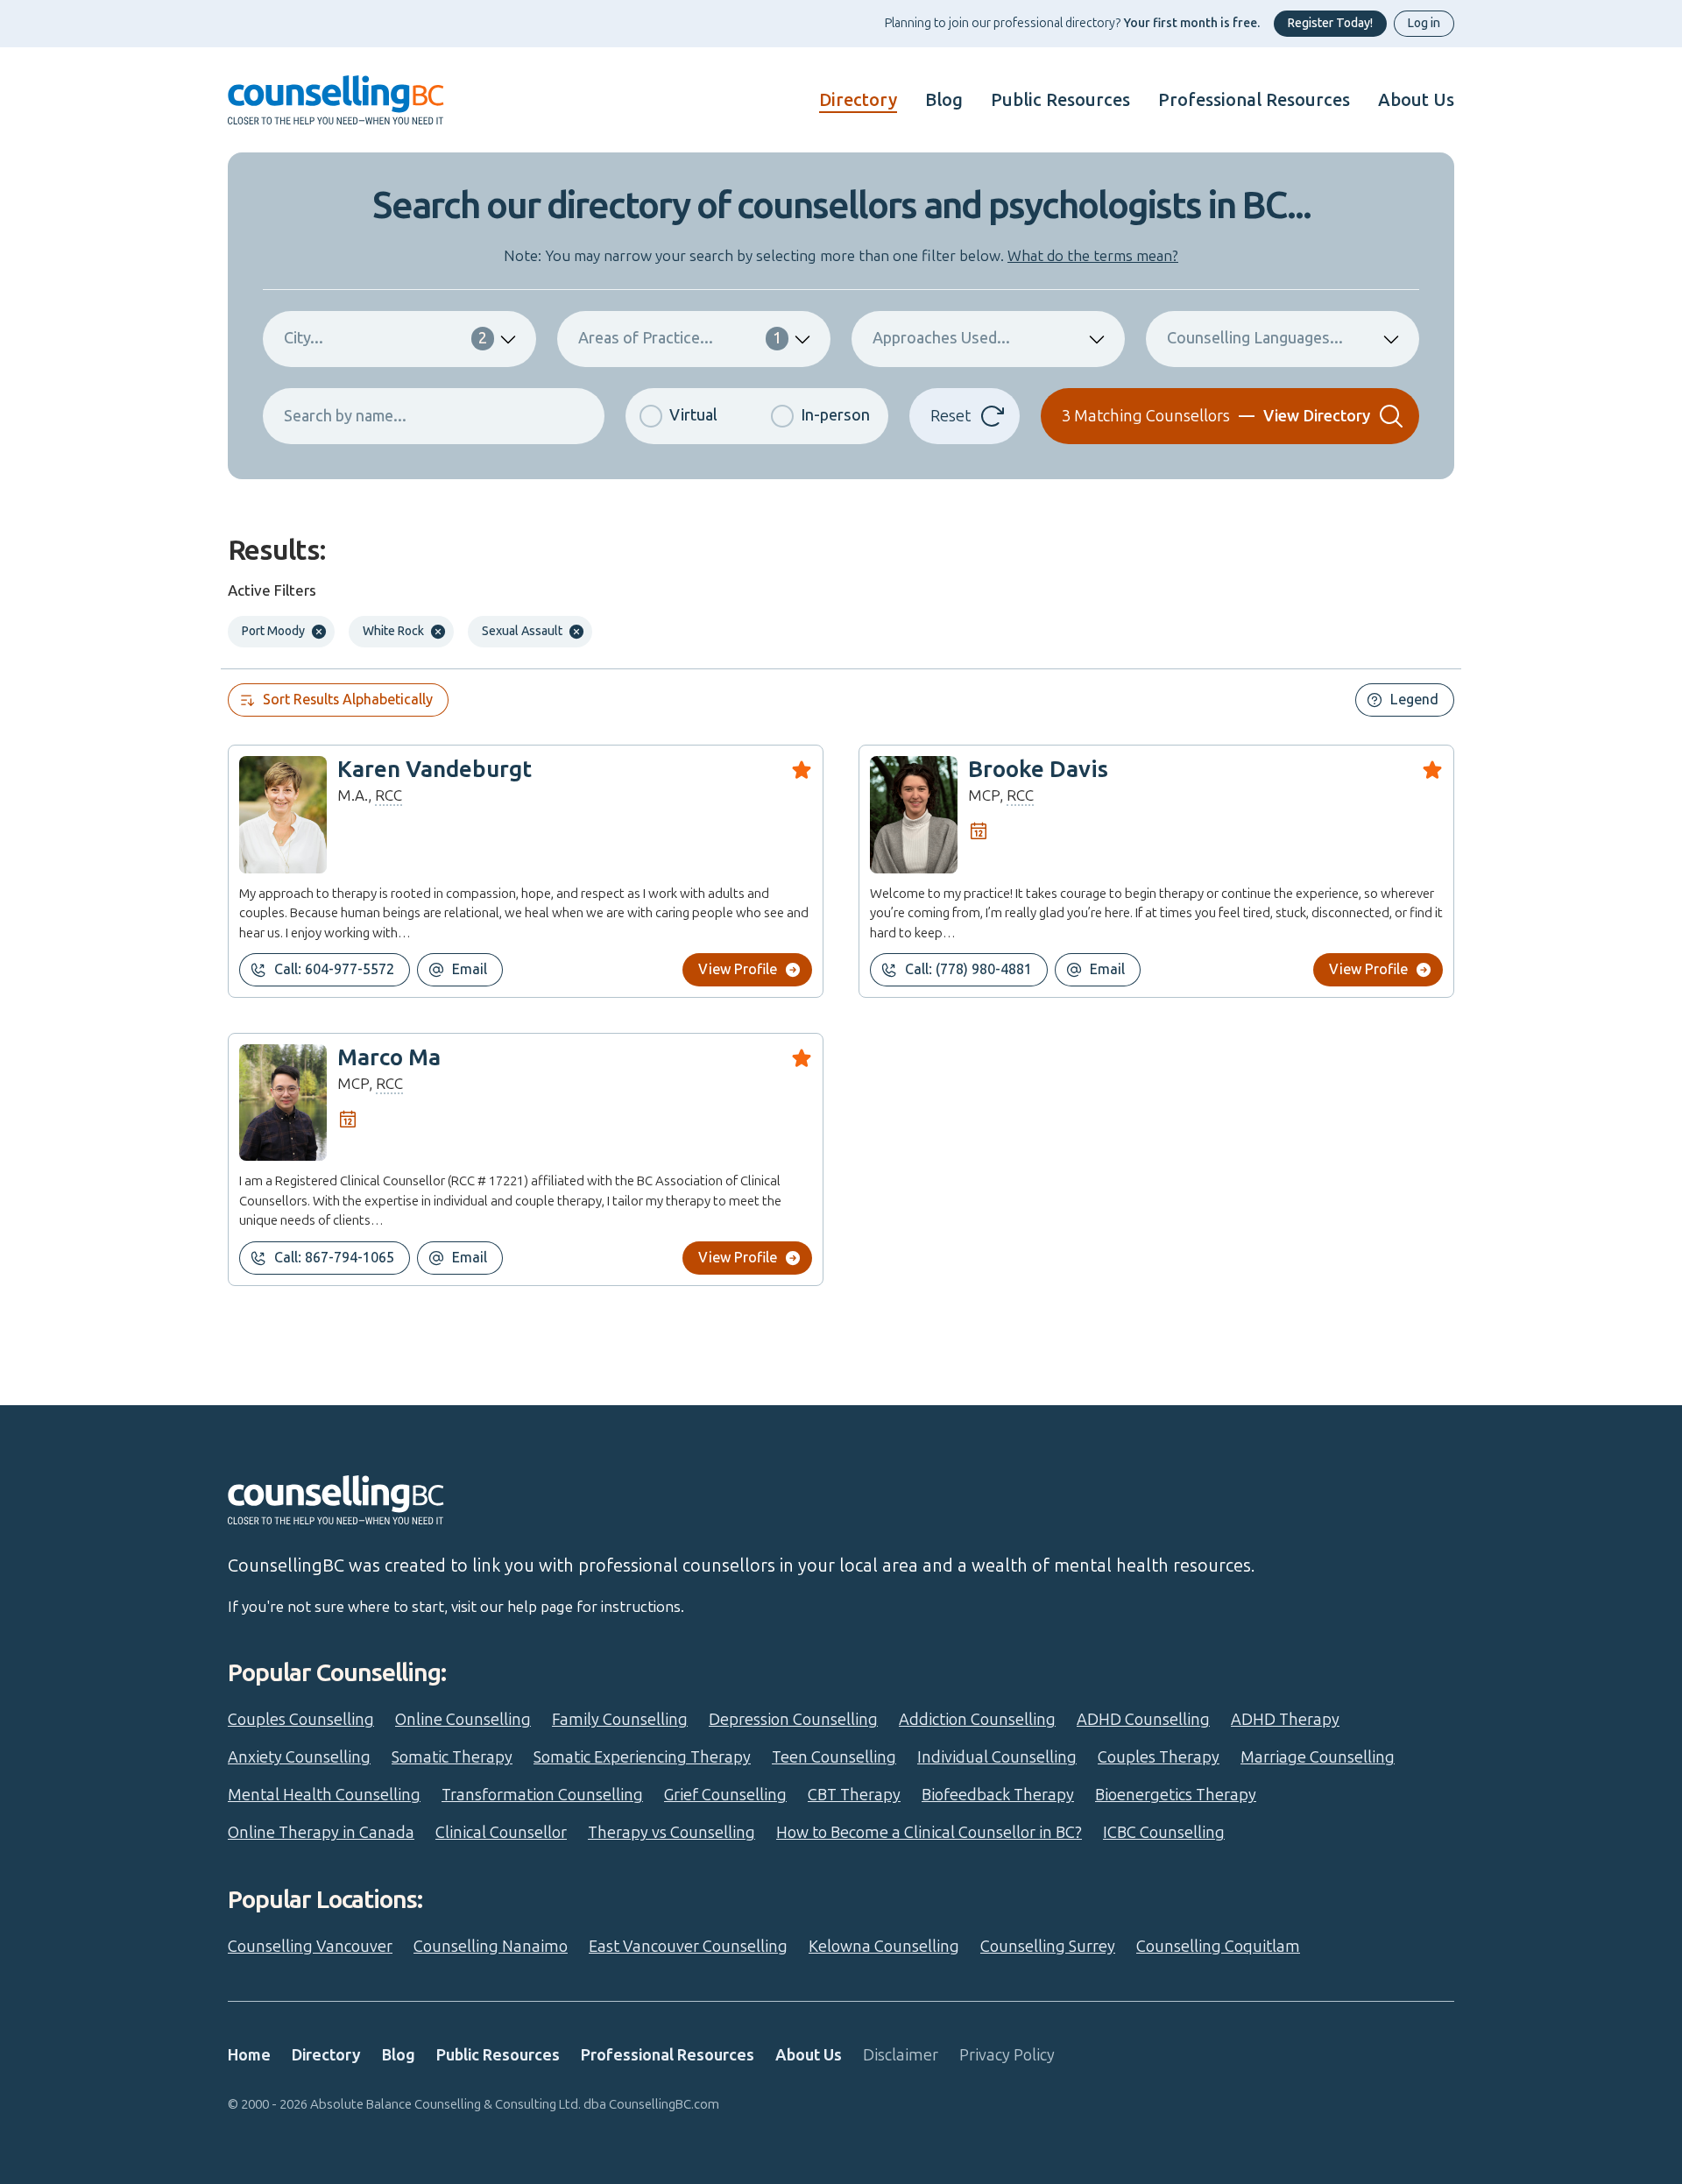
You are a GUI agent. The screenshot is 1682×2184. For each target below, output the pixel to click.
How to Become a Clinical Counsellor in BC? (929, 1833)
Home (249, 2055)
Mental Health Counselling (324, 1795)
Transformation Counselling (542, 1795)
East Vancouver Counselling (688, 1947)
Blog (944, 100)
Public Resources (1060, 100)
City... (385, 338)
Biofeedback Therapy (998, 1795)
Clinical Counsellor (501, 1833)
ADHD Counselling (1143, 1720)
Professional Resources (1254, 100)
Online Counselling (463, 1720)
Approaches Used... (941, 338)
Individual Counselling (997, 1757)
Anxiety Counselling (299, 1757)
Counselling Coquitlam (1218, 1947)
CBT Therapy (854, 1795)
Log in (1424, 23)
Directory (858, 100)
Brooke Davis (1038, 770)
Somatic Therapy (452, 1757)
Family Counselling (620, 1720)
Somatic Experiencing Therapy (642, 1757)
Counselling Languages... (1255, 338)
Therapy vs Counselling (671, 1833)
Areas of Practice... (680, 338)
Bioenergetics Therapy (1176, 1795)
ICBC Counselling (1164, 1833)
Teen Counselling (834, 1757)
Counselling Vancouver (310, 1947)
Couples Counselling (301, 1720)
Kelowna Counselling (884, 1947)
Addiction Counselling (977, 1720)
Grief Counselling (725, 1795)
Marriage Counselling (1318, 1757)
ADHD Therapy (1285, 1720)
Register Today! (1330, 23)
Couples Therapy (1159, 1757)
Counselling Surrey (1048, 1947)
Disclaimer (901, 2055)
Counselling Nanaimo (491, 1947)
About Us (1416, 100)
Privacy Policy (1007, 2055)
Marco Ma (389, 1058)
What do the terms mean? (1093, 256)
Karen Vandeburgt (435, 770)
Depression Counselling (793, 1720)
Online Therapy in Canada (321, 1833)
